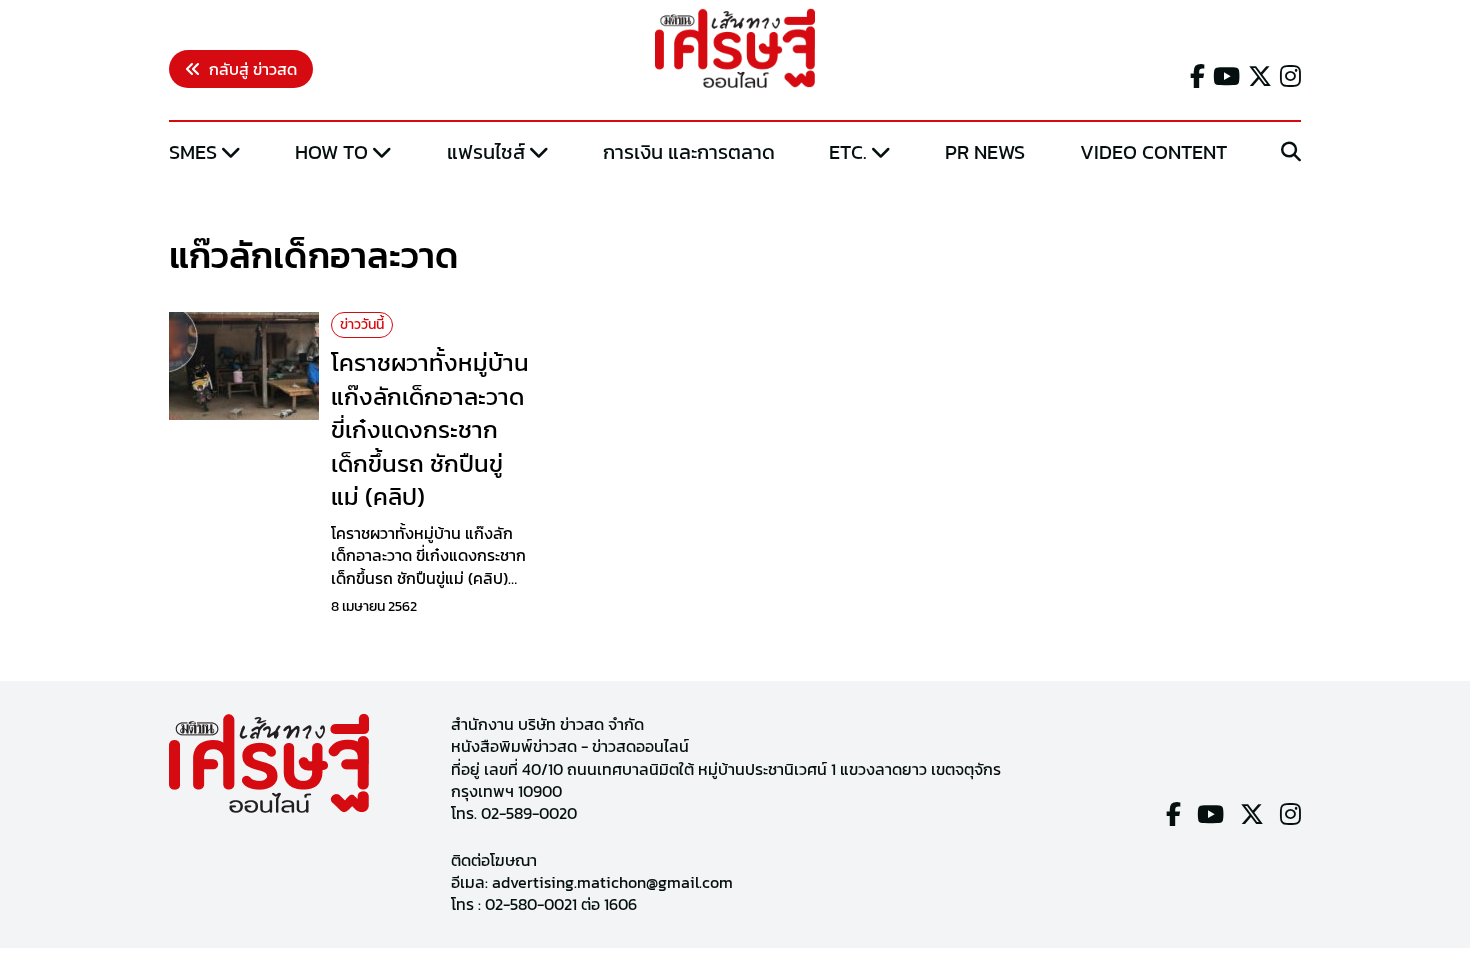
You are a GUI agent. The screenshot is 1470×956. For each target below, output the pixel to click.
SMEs (193, 152)
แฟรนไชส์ (486, 152)
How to (331, 152)
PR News (985, 152)
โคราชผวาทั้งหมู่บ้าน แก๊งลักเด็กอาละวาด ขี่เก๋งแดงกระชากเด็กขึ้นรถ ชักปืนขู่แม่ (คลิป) (430, 429)
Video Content (1153, 152)
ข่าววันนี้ (362, 324)
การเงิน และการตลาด (689, 152)
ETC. (848, 152)
